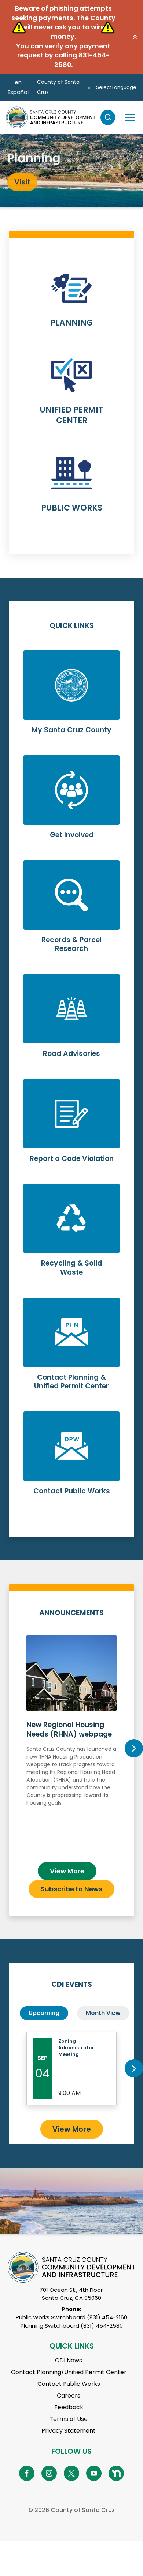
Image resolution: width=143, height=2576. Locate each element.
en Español (18, 87)
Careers (69, 2396)
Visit (22, 181)
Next (134, 1748)
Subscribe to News (71, 1889)
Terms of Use (69, 2419)
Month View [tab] (103, 2013)
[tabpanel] (71, 171)
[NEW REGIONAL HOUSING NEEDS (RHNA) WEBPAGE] (71, 1745)
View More (67, 1871)
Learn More (71, 304)
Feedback (69, 2407)
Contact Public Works (69, 2384)
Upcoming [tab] (44, 2013)
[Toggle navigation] (130, 117)
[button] (135, 37)
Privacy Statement (69, 2431)
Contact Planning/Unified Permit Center (69, 2372)
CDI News (69, 2360)
